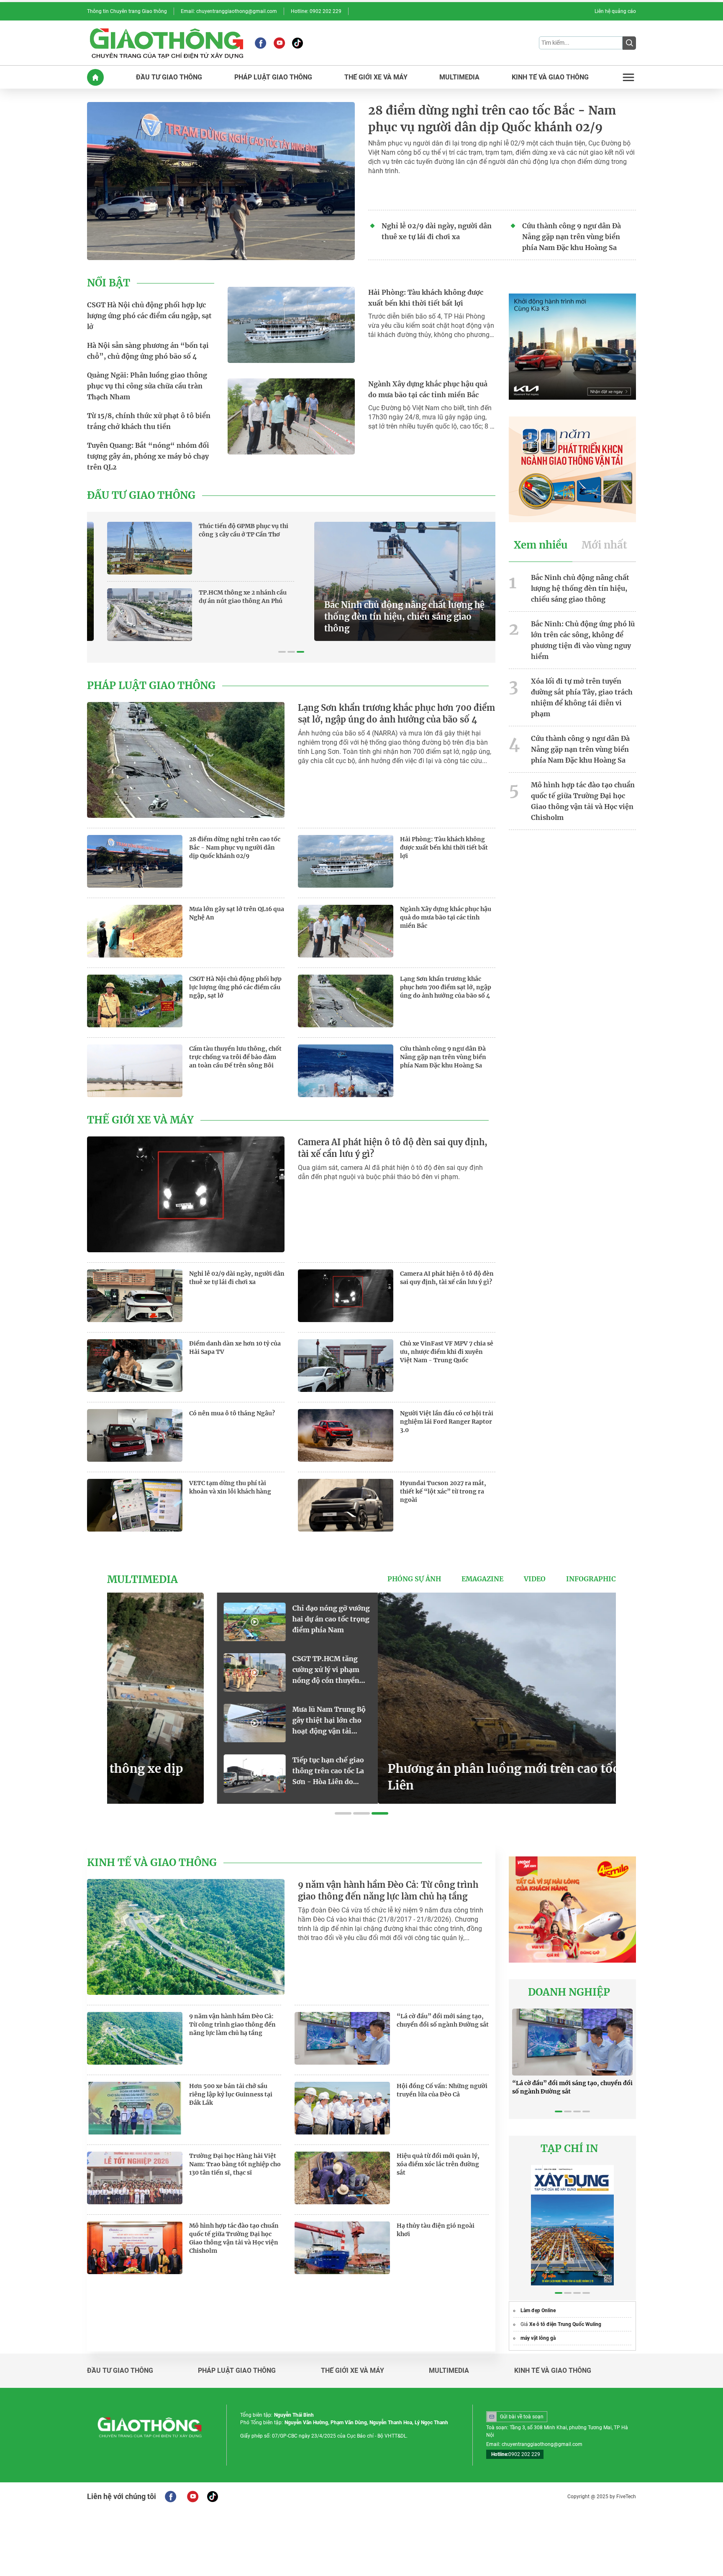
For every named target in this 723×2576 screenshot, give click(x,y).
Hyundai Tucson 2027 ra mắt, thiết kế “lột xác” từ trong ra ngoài (443, 1491)
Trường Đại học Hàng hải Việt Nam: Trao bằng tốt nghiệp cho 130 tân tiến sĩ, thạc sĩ (235, 2164)
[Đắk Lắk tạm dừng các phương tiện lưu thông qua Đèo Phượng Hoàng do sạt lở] (493, 1672)
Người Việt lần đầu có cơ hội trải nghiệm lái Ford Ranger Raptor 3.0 (447, 1422)
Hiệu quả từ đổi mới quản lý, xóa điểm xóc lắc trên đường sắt (438, 2164)
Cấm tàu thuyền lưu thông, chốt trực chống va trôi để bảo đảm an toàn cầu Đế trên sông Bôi (235, 1057)
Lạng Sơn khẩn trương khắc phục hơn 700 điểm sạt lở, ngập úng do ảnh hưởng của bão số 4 (396, 714)
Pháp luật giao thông (151, 686)
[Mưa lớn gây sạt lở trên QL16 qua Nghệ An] (135, 931)
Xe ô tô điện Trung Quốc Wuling (565, 2324)
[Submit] (629, 43)
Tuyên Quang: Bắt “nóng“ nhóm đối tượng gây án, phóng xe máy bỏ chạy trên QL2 (148, 456)
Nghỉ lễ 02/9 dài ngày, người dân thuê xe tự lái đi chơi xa (437, 231)
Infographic (591, 1579)
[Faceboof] (170, 2497)
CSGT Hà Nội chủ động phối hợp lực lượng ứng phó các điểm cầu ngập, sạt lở (149, 316)
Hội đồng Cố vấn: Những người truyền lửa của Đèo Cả (442, 2090)
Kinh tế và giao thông (152, 1863)
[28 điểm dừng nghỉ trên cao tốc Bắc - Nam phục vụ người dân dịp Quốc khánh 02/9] (221, 181)
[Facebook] (260, 43)
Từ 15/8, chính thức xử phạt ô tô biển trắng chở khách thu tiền (149, 421)
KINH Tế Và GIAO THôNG (550, 77)
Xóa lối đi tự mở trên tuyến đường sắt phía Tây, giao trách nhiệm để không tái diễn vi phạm (582, 697)
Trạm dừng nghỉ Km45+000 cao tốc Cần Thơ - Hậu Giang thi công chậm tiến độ (437, 534)
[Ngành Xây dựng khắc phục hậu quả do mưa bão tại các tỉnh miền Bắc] (291, 416)
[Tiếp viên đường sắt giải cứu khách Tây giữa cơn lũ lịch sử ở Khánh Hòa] (493, 1723)
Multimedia (142, 1580)
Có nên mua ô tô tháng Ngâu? (232, 1413)
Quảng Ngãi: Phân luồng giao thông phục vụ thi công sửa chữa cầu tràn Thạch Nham (147, 386)
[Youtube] (279, 43)
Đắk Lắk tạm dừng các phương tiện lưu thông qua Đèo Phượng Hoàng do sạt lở (570, 1670)
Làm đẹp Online (538, 2310)
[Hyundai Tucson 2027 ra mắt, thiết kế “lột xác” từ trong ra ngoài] (346, 1505)
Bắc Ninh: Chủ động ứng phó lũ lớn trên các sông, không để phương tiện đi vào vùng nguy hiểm (583, 640)
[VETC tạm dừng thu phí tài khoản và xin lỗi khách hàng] (135, 1505)
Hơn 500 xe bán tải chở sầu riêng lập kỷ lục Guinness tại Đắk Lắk (231, 2094)
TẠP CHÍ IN (569, 2149)
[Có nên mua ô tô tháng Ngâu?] (135, 1435)
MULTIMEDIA (459, 77)
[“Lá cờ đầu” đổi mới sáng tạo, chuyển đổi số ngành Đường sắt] (342, 2038)
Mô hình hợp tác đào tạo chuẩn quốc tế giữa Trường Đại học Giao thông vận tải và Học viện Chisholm (583, 801)
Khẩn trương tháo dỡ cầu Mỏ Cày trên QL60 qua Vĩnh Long (437, 597)
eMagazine (482, 1579)
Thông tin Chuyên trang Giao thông (127, 11)
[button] (282, 652)
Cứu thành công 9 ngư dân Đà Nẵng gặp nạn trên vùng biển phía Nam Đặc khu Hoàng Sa (572, 237)
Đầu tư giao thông (141, 495)
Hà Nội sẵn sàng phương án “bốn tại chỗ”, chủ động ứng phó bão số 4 (148, 351)
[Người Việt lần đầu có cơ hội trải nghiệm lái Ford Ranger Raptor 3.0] (346, 1435)
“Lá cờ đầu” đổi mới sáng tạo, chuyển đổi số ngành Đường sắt (443, 2020)
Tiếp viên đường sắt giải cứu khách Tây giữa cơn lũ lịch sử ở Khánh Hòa (570, 1721)
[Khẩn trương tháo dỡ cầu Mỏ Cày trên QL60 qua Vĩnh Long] (341, 615)
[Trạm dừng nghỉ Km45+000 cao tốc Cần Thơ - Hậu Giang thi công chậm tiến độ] (341, 548)
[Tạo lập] (493, 1774)
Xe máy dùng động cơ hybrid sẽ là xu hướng (567, 1614)
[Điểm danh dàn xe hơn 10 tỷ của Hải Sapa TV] (135, 1366)
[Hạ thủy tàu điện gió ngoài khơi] (342, 2248)
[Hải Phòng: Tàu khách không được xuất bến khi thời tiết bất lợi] (291, 325)
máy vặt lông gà (538, 2338)
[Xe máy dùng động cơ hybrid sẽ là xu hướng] (493, 1622)
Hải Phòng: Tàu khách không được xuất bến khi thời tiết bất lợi (426, 298)
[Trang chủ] (95, 77)
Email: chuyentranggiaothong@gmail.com (229, 11)
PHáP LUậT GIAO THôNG (273, 77)
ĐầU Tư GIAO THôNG (169, 77)
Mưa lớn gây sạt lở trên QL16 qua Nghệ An (237, 913)
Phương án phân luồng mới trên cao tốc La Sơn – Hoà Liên (274, 1777)
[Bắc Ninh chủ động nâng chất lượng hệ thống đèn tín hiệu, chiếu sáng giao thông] (191, 581)
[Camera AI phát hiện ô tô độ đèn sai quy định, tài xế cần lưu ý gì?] (186, 1194)
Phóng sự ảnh (414, 1579)
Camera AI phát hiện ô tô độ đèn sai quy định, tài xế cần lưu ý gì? (393, 1148)
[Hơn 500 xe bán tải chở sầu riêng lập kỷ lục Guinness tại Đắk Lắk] (135, 2108)
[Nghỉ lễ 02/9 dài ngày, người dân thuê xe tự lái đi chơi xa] (135, 1296)
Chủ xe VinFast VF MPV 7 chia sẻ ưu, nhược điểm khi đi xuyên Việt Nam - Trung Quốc (447, 1352)
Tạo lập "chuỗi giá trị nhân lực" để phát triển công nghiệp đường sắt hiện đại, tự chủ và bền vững (570, 1771)
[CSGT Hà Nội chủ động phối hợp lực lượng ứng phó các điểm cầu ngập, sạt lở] (135, 1001)
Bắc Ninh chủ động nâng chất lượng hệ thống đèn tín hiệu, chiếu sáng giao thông (187, 617)
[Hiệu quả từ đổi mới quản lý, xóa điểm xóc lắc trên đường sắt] (342, 2178)
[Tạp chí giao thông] (167, 43)
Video (535, 1579)
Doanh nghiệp (569, 1992)
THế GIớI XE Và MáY (376, 77)
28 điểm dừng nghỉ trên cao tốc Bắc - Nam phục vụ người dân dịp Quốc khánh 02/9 (492, 119)
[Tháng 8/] (572, 2225)
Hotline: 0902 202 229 (316, 11)
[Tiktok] (297, 43)
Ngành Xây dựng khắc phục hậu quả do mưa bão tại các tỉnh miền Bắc (428, 389)
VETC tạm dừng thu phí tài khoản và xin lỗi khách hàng (230, 1487)
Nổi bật (109, 283)
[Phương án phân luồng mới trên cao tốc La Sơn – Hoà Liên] (274, 1698)
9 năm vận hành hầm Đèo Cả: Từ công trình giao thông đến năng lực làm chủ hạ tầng (388, 1891)
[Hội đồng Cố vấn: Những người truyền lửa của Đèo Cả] (342, 2108)
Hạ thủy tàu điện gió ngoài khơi (436, 2230)
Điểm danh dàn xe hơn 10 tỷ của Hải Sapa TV (235, 1348)
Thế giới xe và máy (140, 1120)
